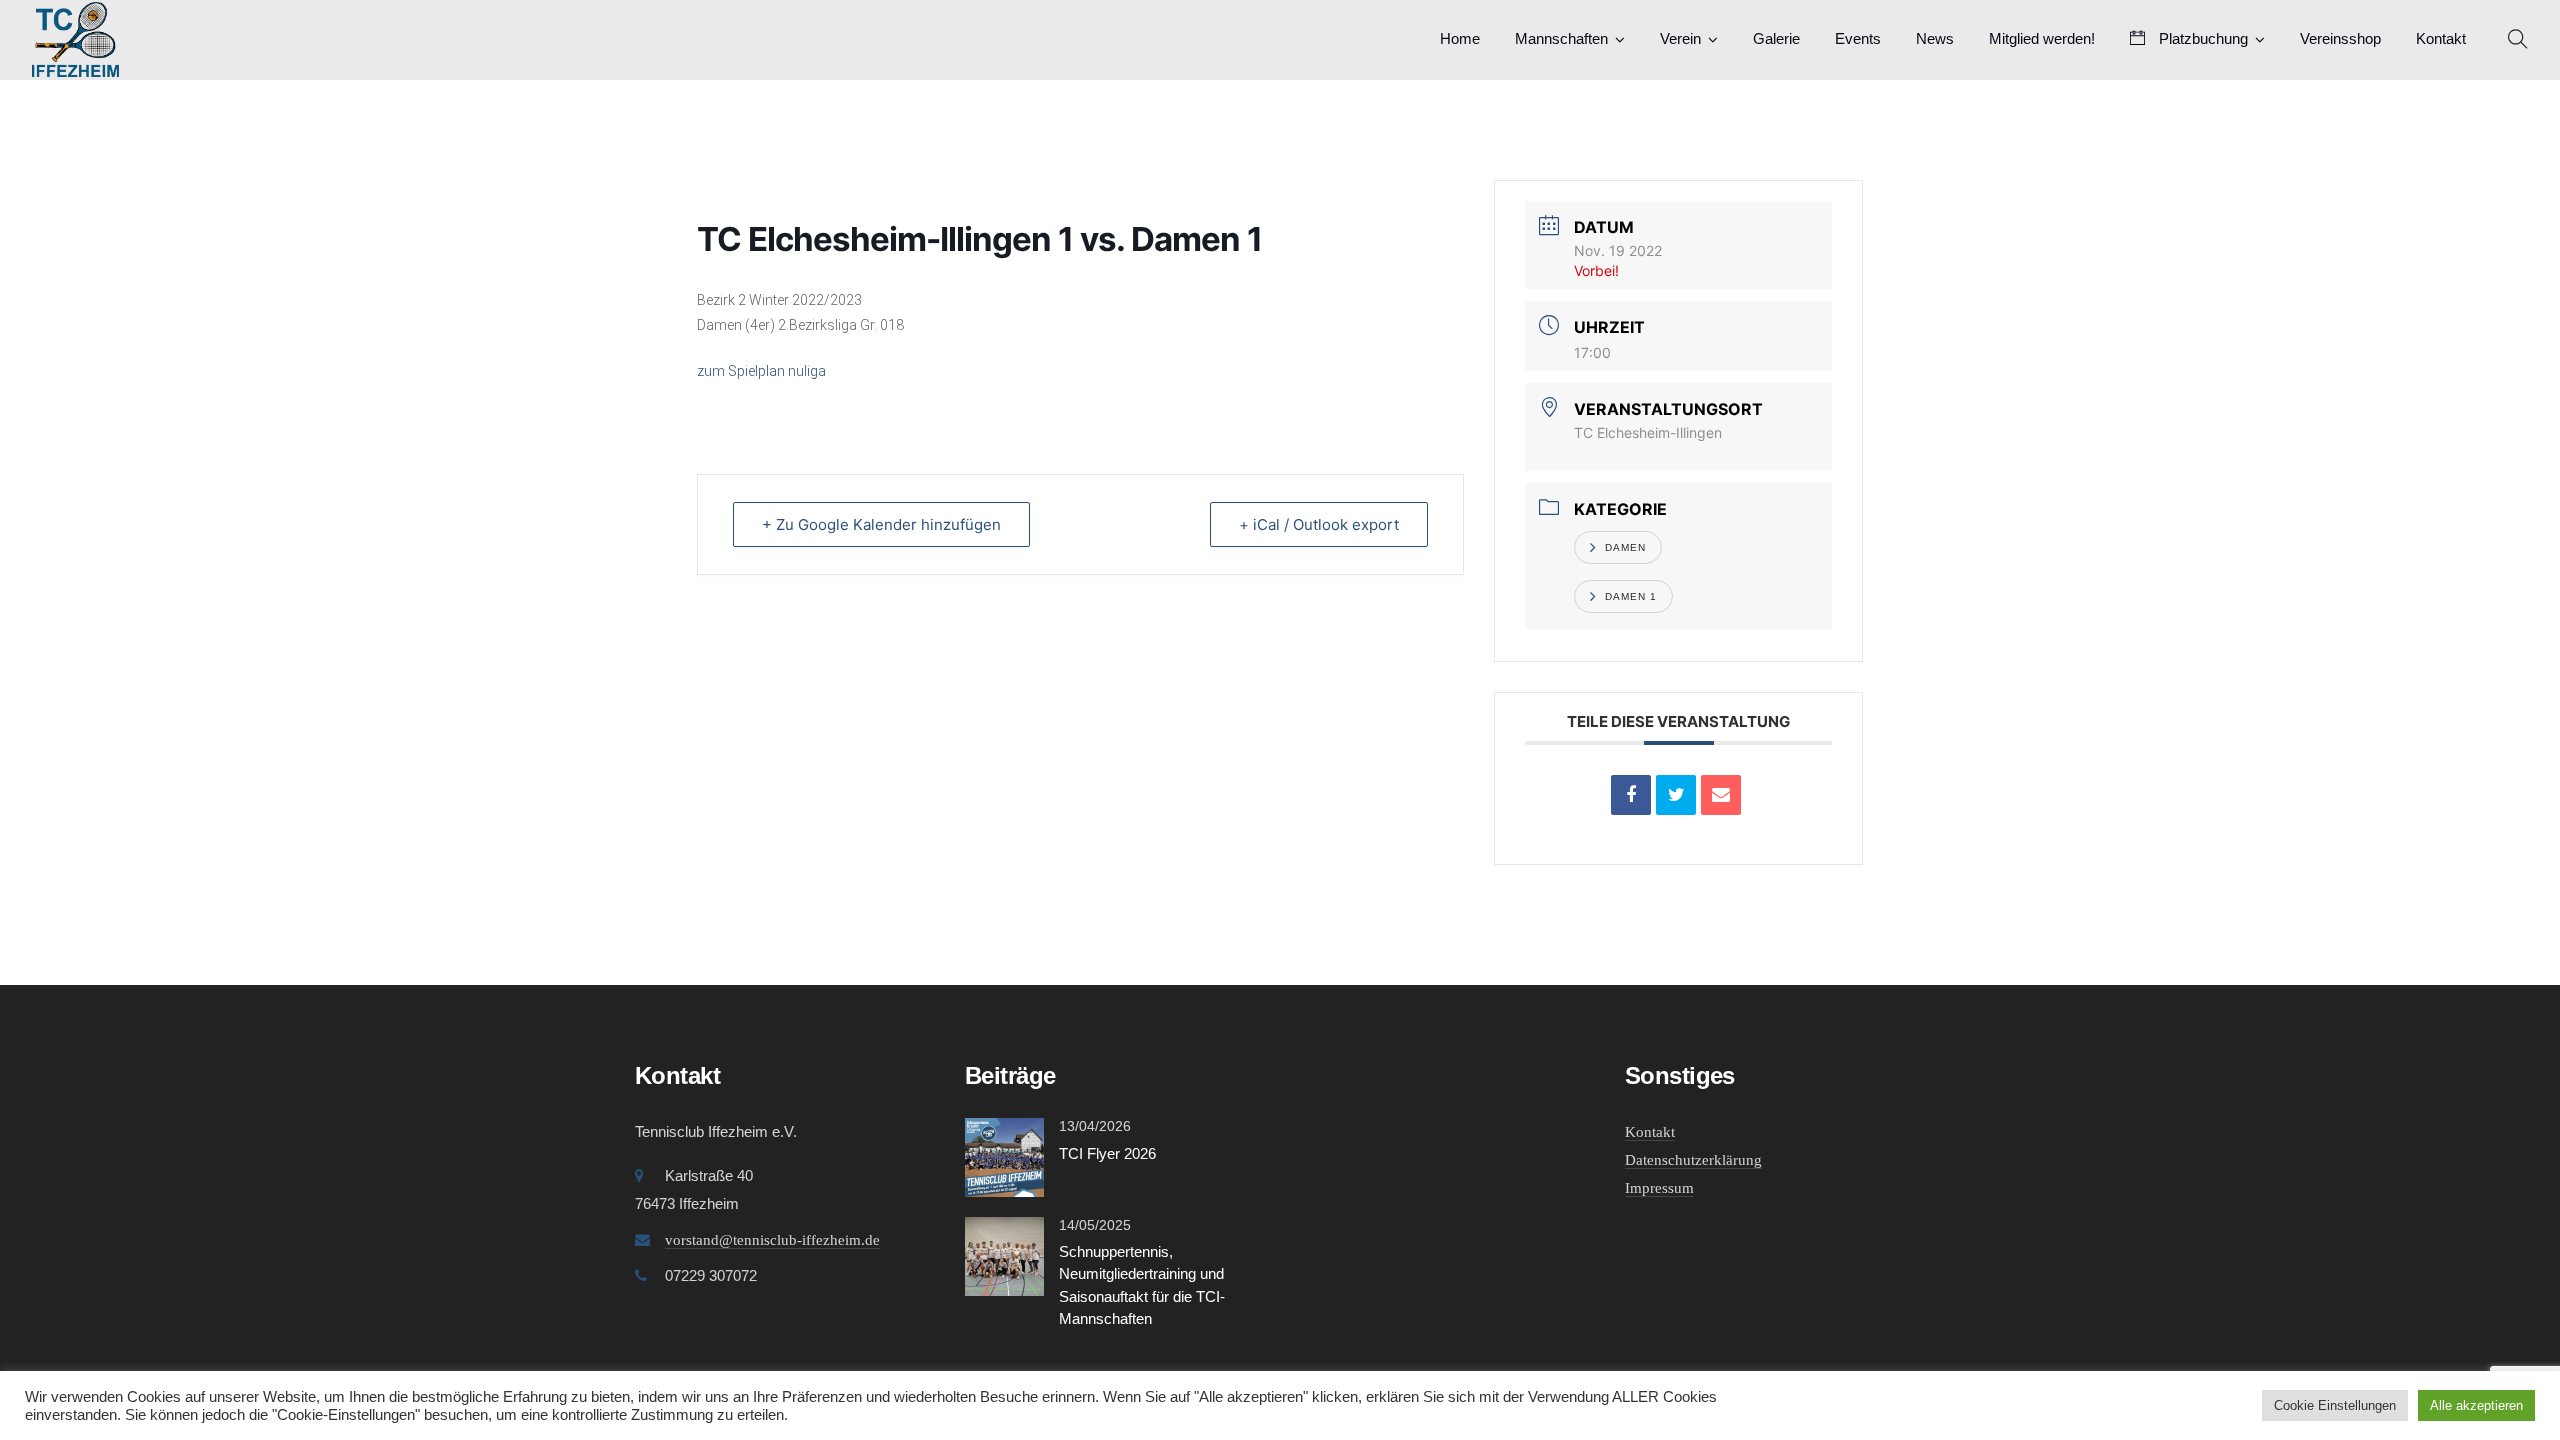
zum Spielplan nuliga (761, 371)
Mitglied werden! (2042, 38)
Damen (1625, 547)
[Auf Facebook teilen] (1631, 795)
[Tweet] (1676, 795)
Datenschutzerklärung (1693, 1160)
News (1935, 38)
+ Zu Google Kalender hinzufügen (881, 524)
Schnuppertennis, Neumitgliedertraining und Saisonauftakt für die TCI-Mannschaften (1142, 1285)
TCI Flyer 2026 (1107, 1153)
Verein (1680, 38)
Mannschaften (1561, 38)
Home (1460, 38)
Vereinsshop (2340, 38)
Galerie (1776, 38)
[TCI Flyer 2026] (1004, 1155)
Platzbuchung (2201, 38)
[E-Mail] (1721, 795)
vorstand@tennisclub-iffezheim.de (772, 1240)
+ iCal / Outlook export (1319, 524)
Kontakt (2441, 38)
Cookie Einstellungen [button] (2335, 1405)
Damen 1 (1631, 596)
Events (1858, 38)
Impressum (1659, 1188)
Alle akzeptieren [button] (2476, 1405)
